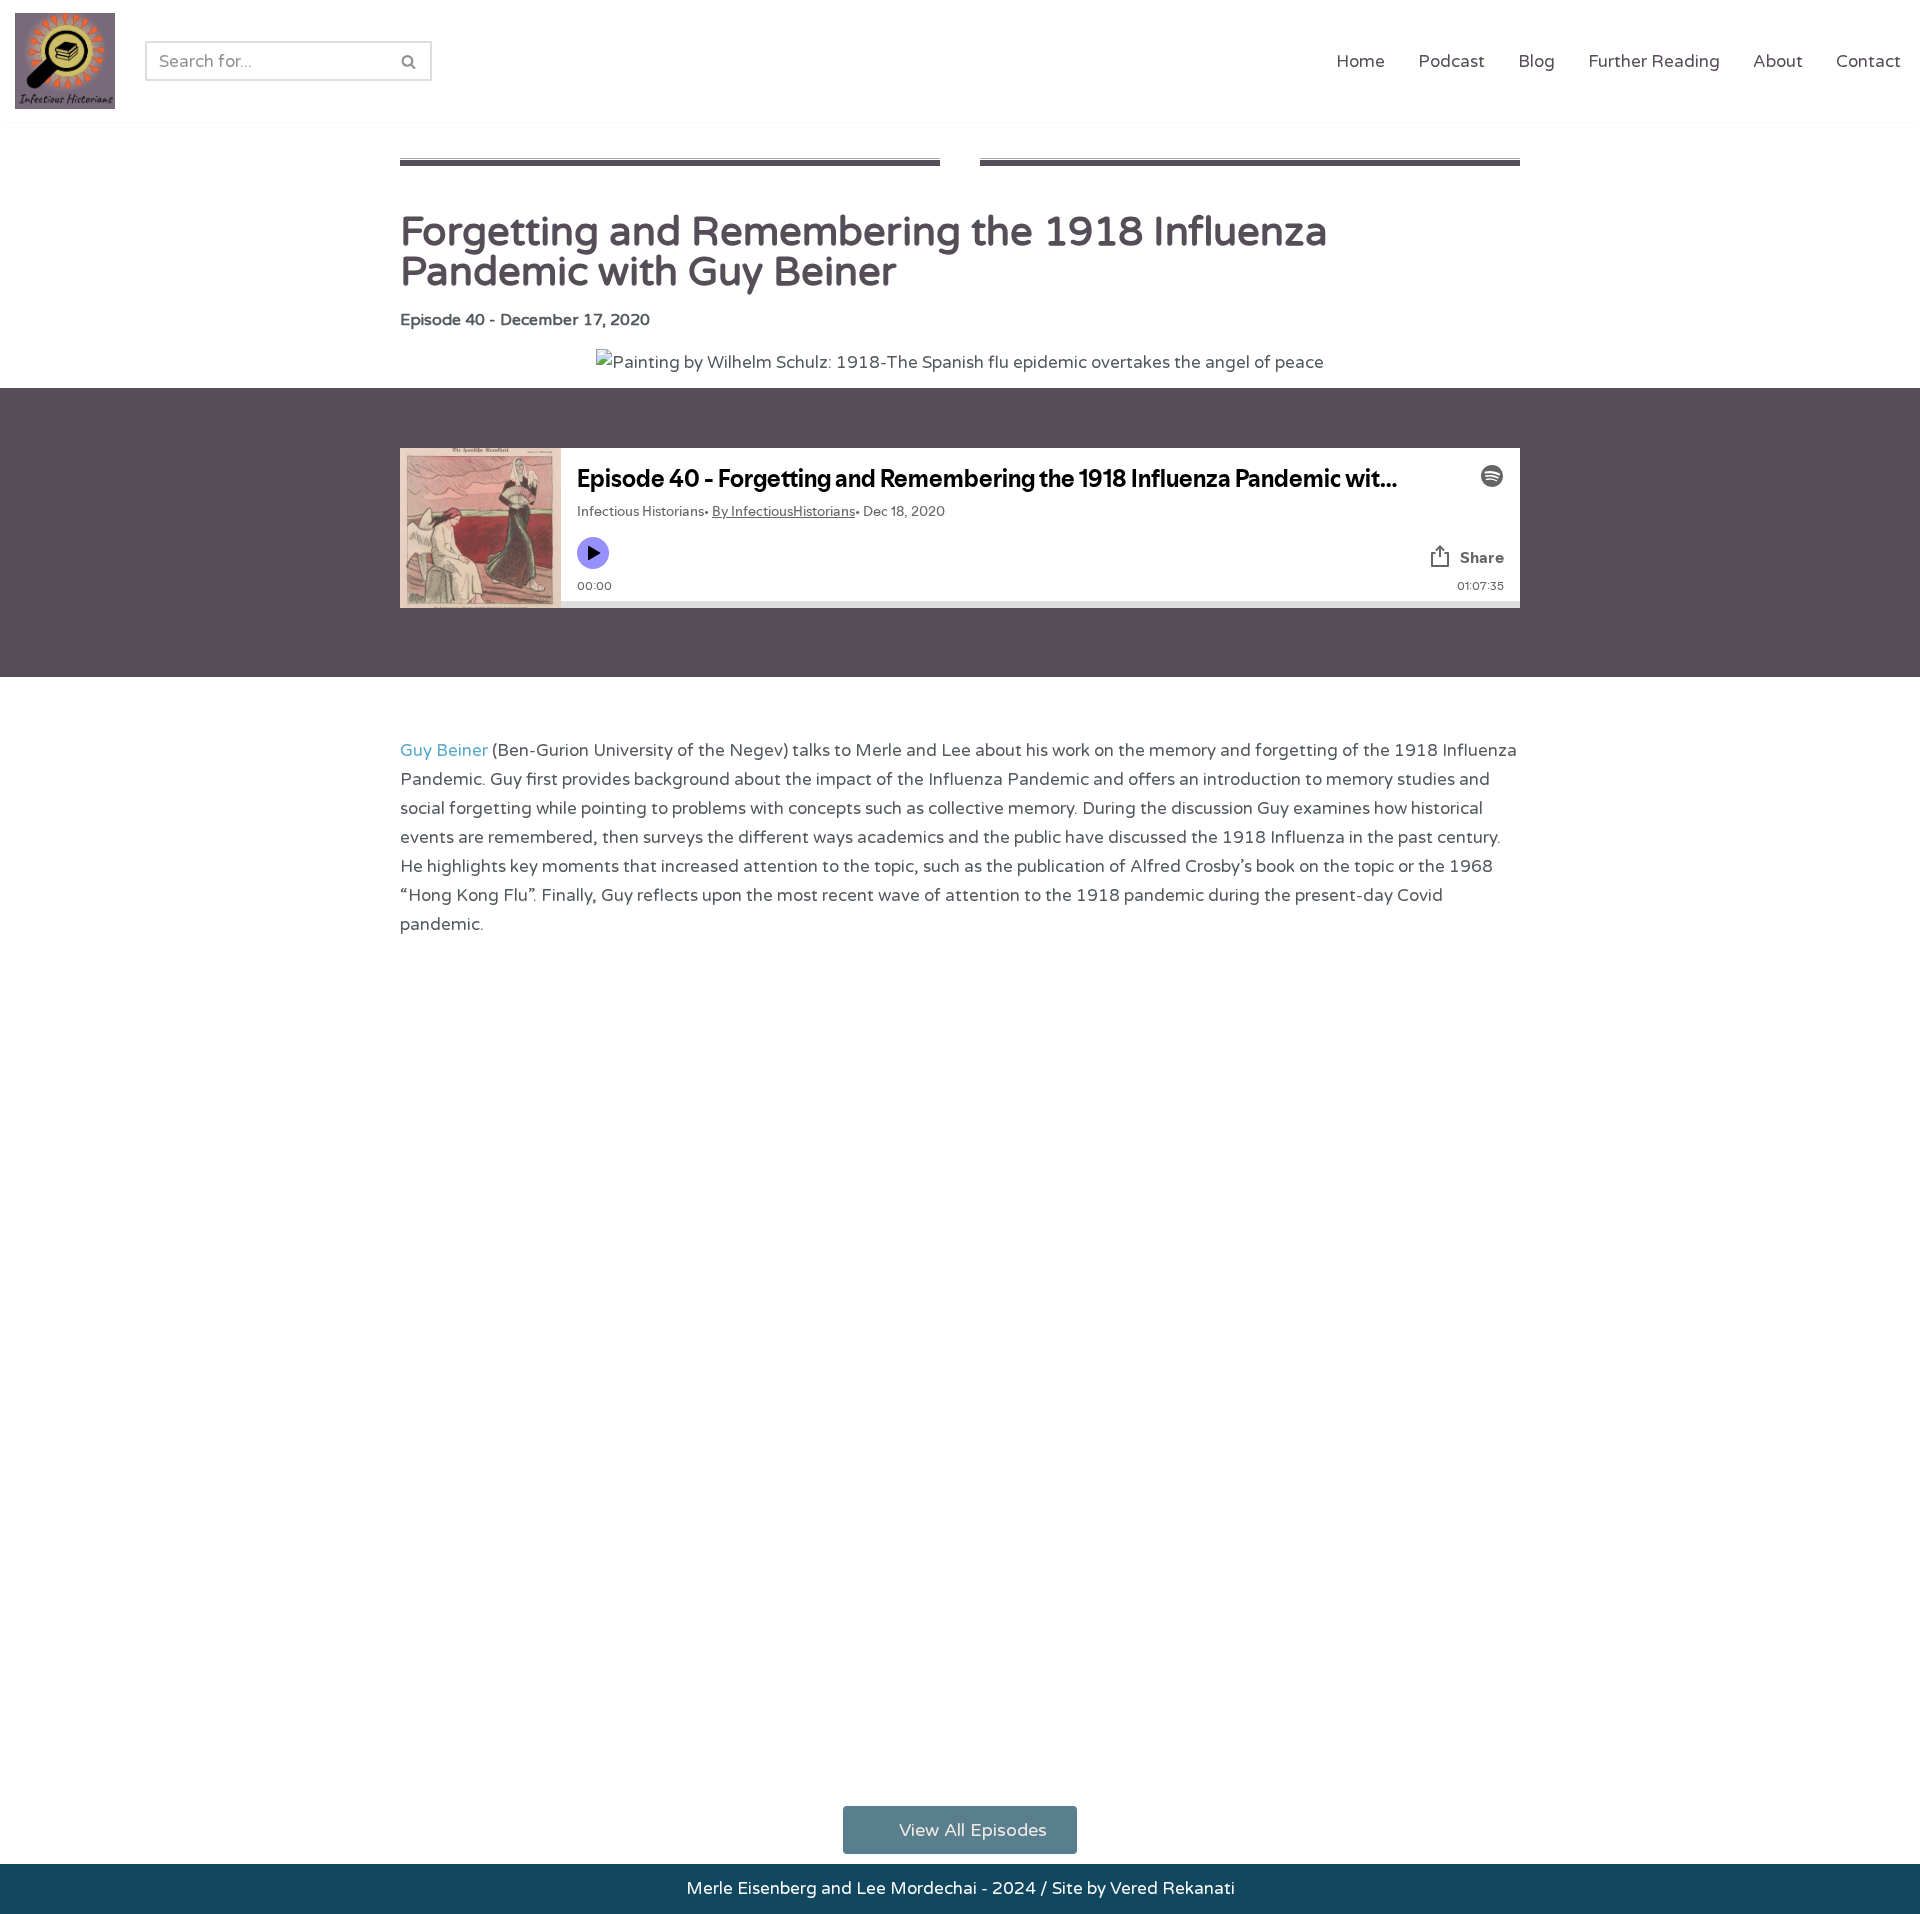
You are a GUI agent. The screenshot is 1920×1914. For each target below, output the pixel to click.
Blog (1536, 61)
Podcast (1451, 61)
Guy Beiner (444, 750)
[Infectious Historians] (65, 61)
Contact (1868, 61)
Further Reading (1654, 61)
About (1778, 61)
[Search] (409, 61)
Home (1360, 61)
